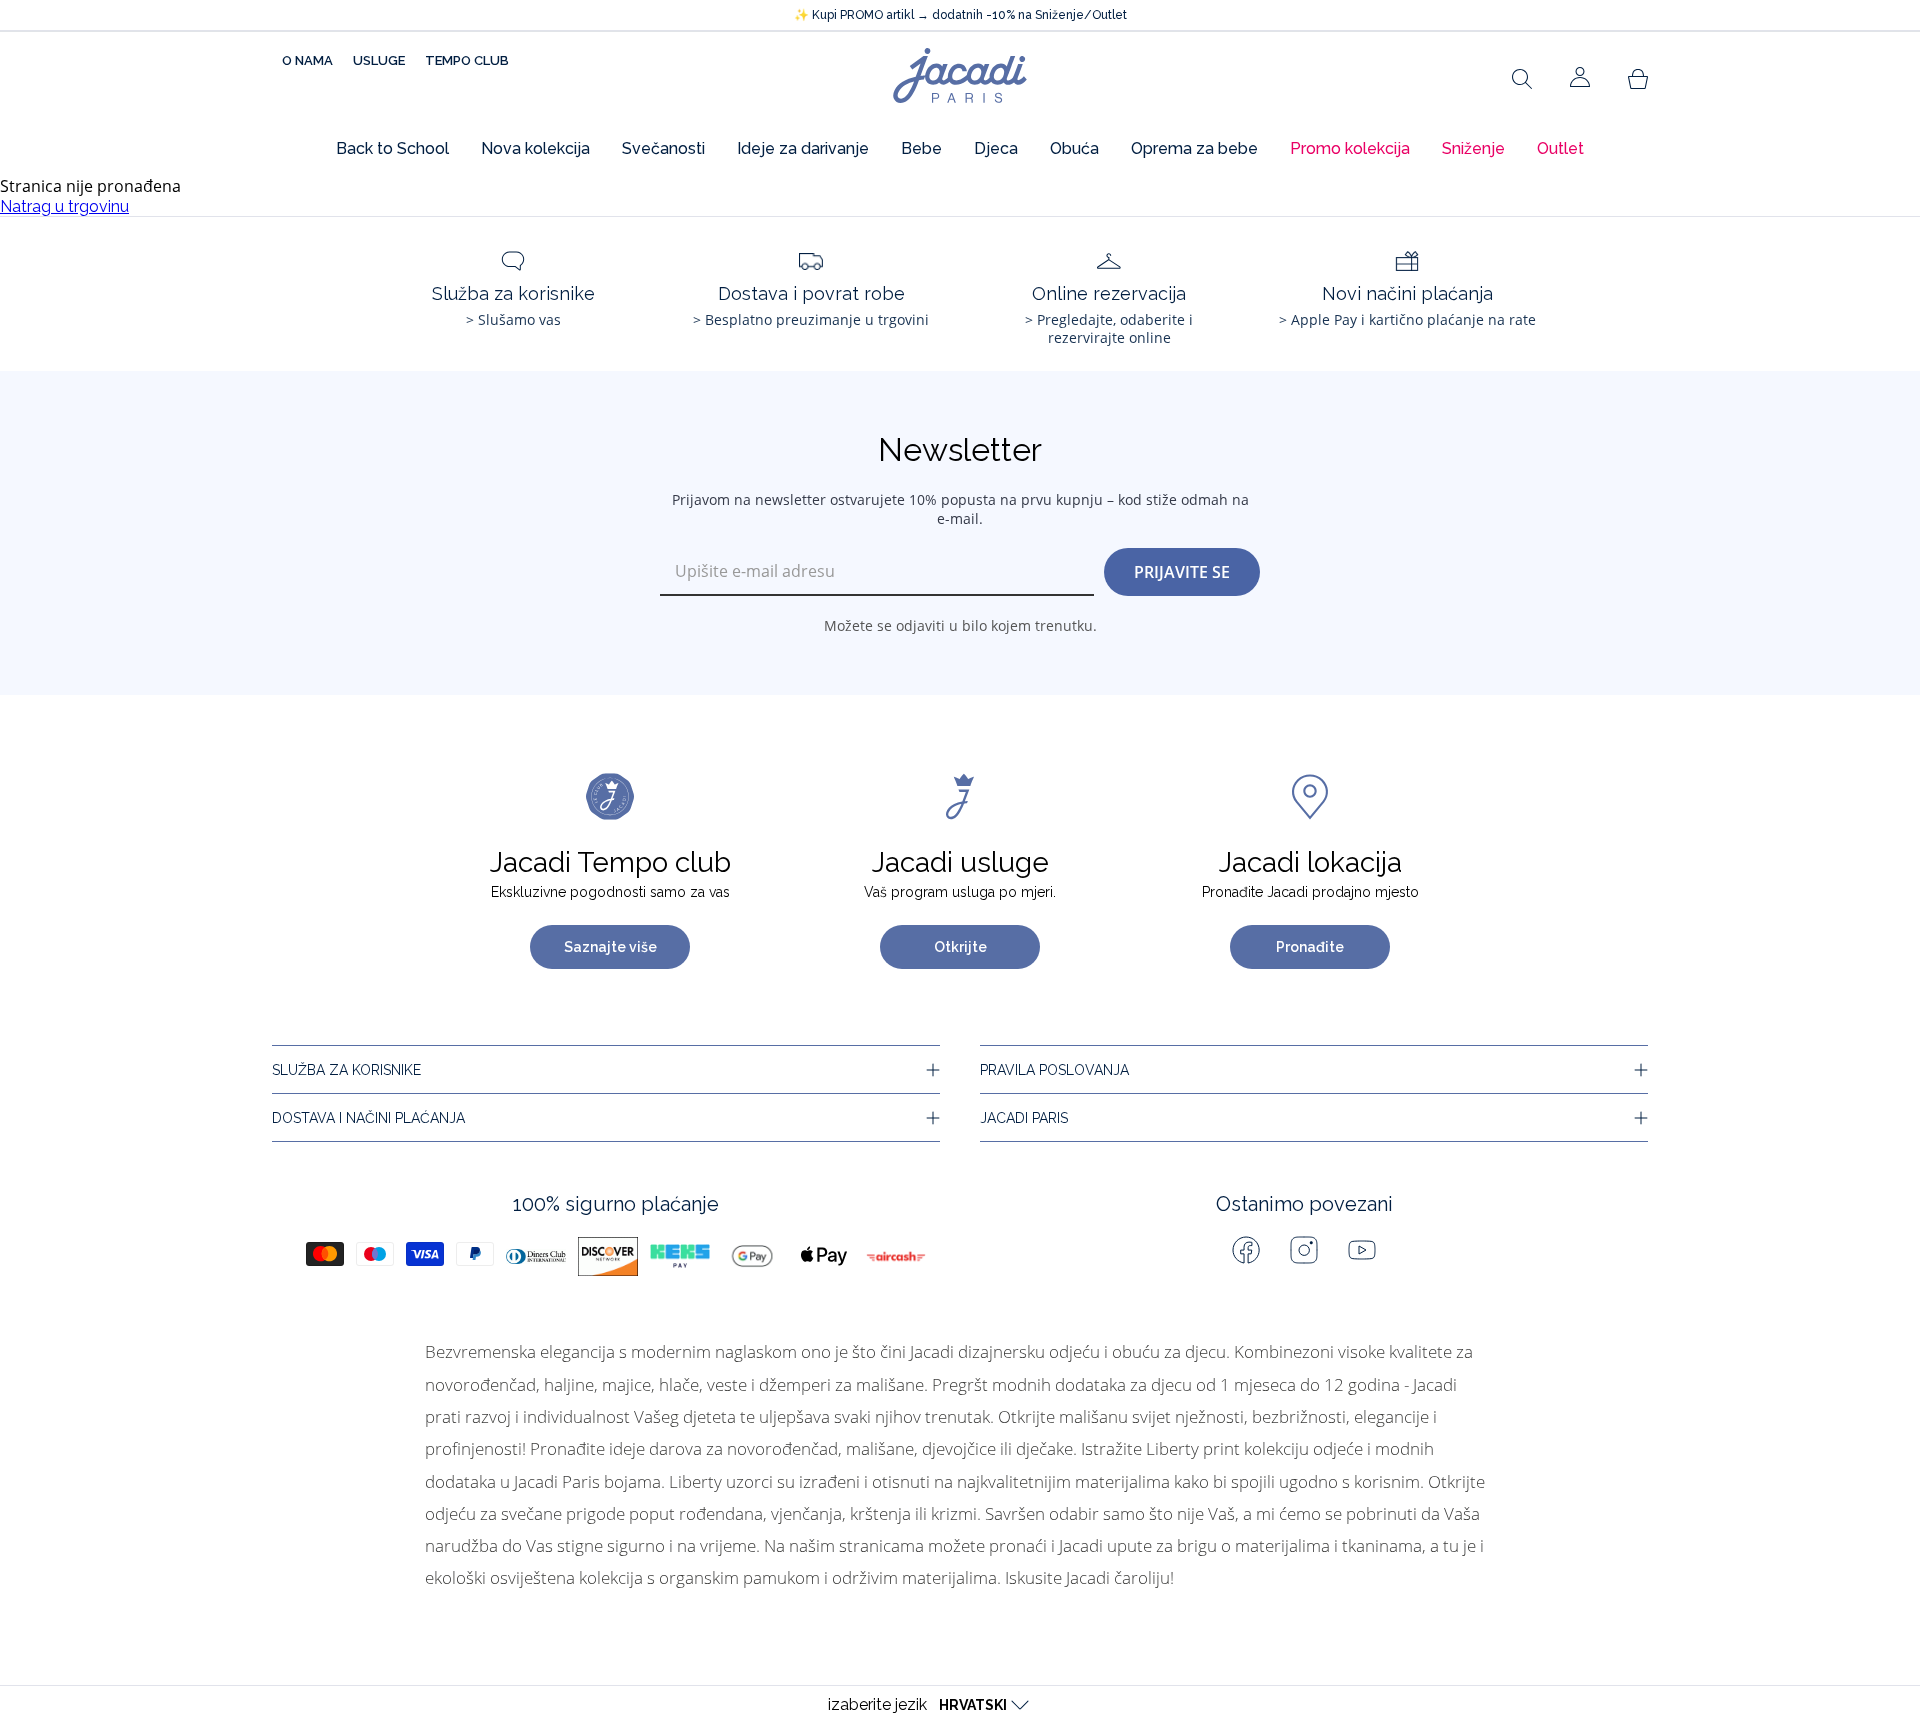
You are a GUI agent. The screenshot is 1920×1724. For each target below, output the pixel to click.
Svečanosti (663, 148)
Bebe (921, 148)
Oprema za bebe (1194, 148)
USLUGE (379, 60)
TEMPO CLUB (467, 60)
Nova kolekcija (535, 148)
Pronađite (1310, 947)
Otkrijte (960, 947)
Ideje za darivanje (803, 148)
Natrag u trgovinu (64, 206)
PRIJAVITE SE (1182, 572)
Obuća (1074, 148)
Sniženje (1473, 148)
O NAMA (307, 60)
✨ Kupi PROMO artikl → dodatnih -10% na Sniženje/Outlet (960, 15)
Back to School (392, 148)
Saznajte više (610, 947)
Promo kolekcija (1350, 148)
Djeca (996, 148)
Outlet (1560, 148)
